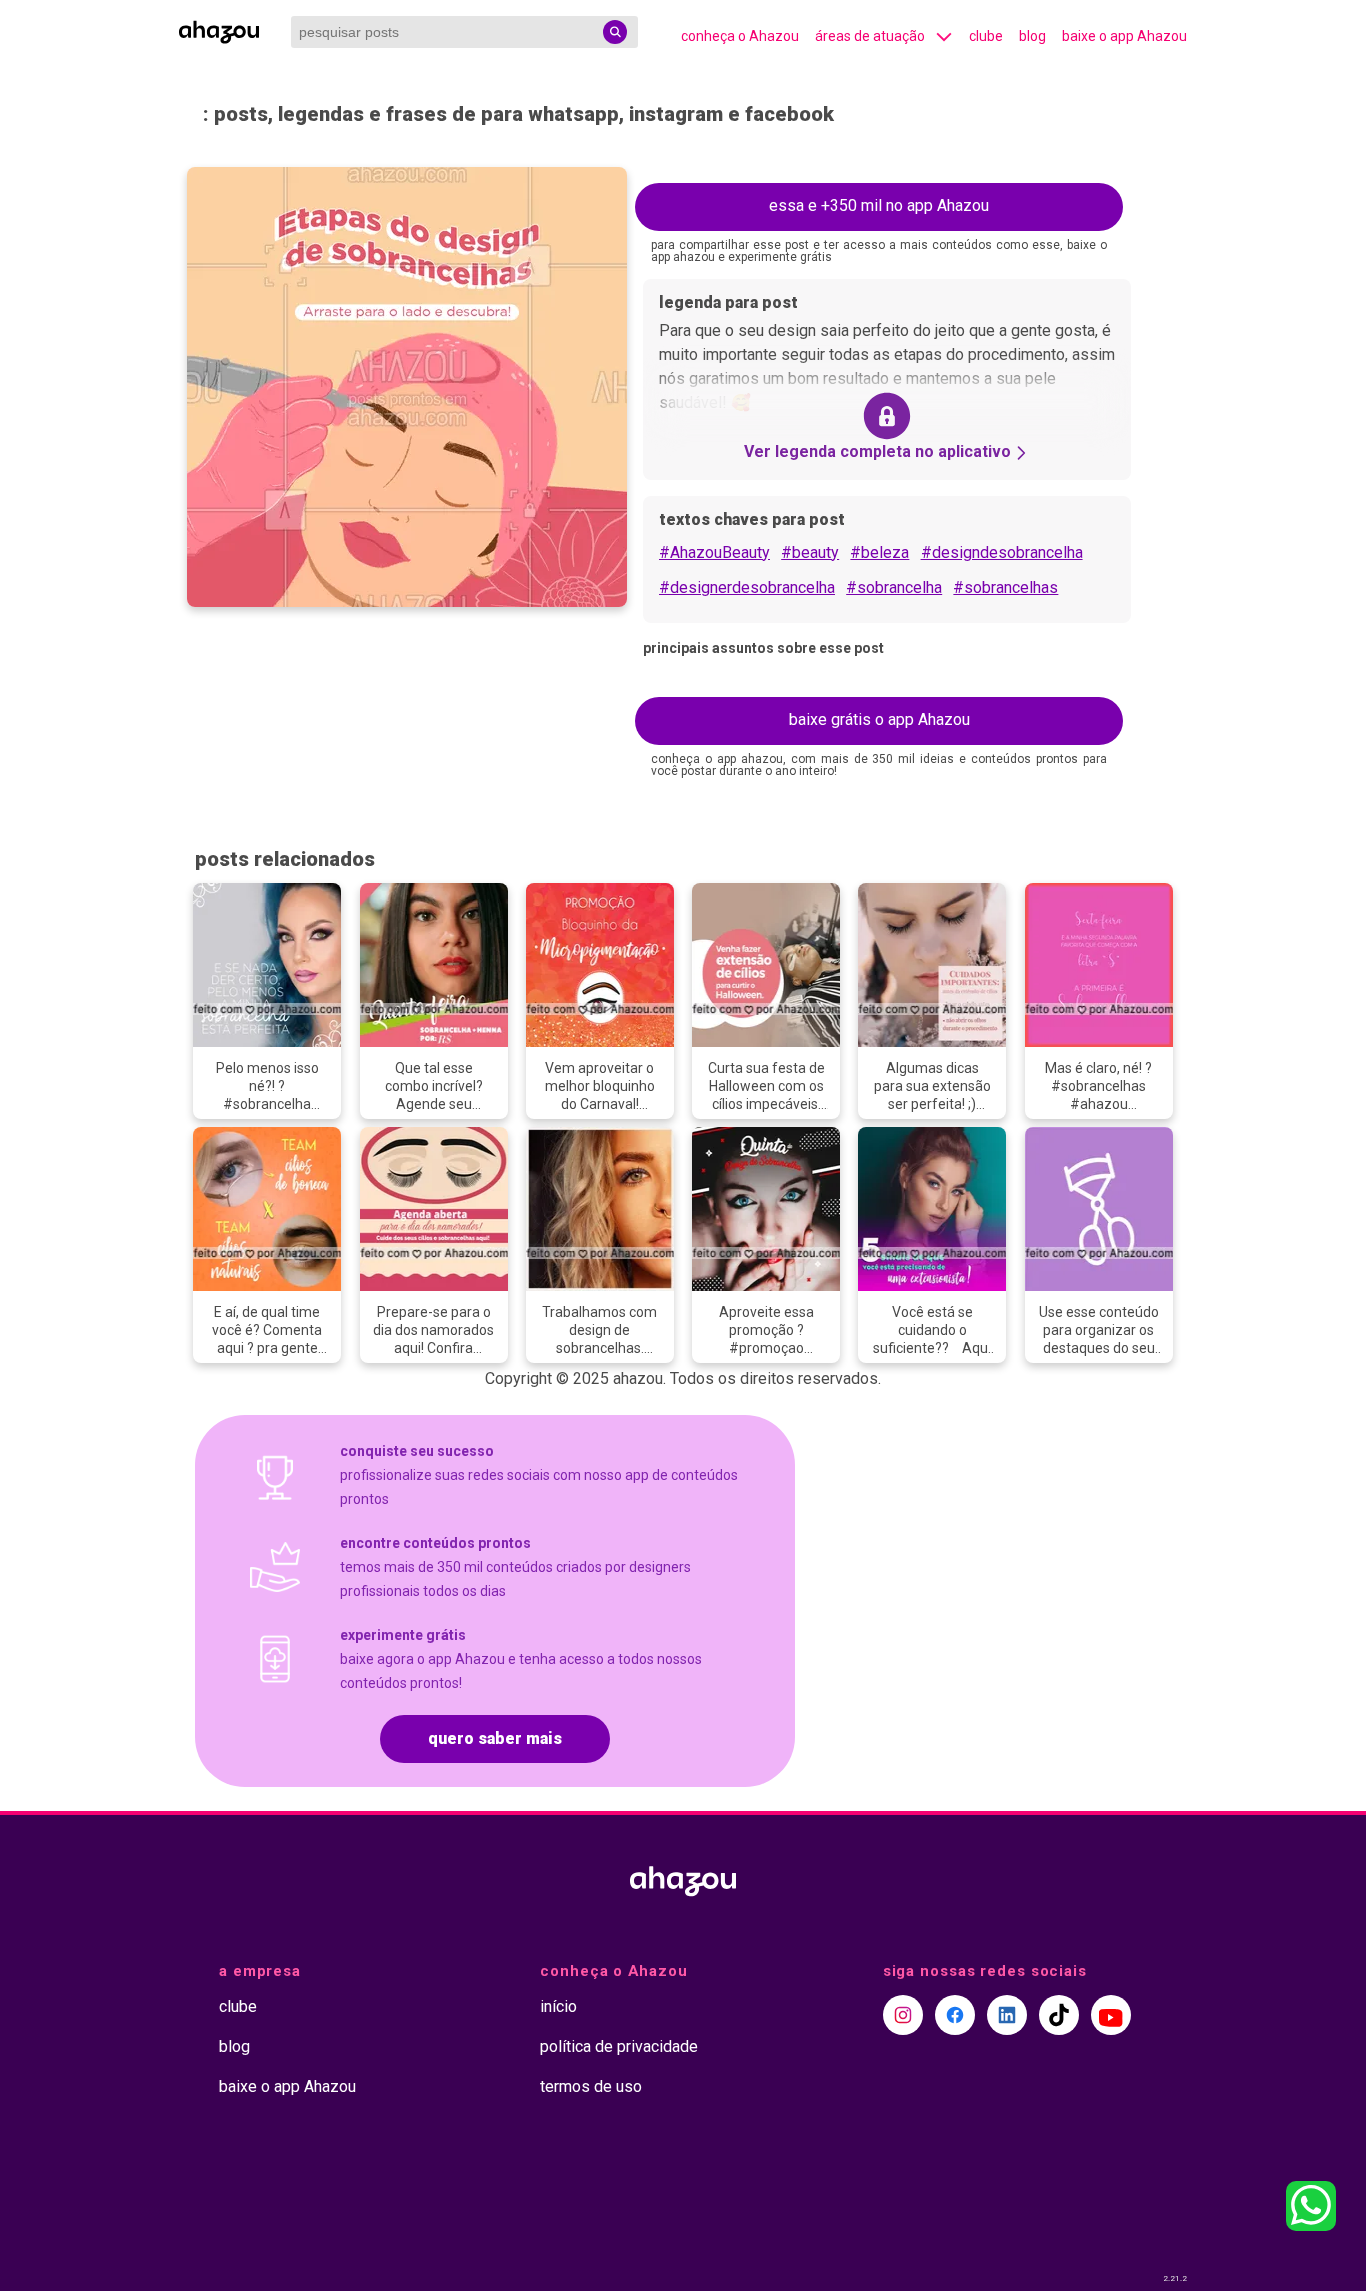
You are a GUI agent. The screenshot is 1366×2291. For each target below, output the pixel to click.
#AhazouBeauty (714, 552)
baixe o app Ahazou (1124, 36)
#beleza (879, 552)
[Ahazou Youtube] (1111, 2015)
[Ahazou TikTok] (1059, 2015)
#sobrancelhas (1005, 587)
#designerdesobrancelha (747, 587)
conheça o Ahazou (740, 36)
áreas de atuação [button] (870, 36)
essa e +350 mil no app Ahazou (879, 205)
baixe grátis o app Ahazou (879, 719)
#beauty (810, 552)
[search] (615, 32)
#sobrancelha (894, 587)
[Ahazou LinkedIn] (1007, 2015)
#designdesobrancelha (1002, 552)
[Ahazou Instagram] (903, 2015)
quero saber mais (495, 1738)
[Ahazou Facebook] (955, 2015)
